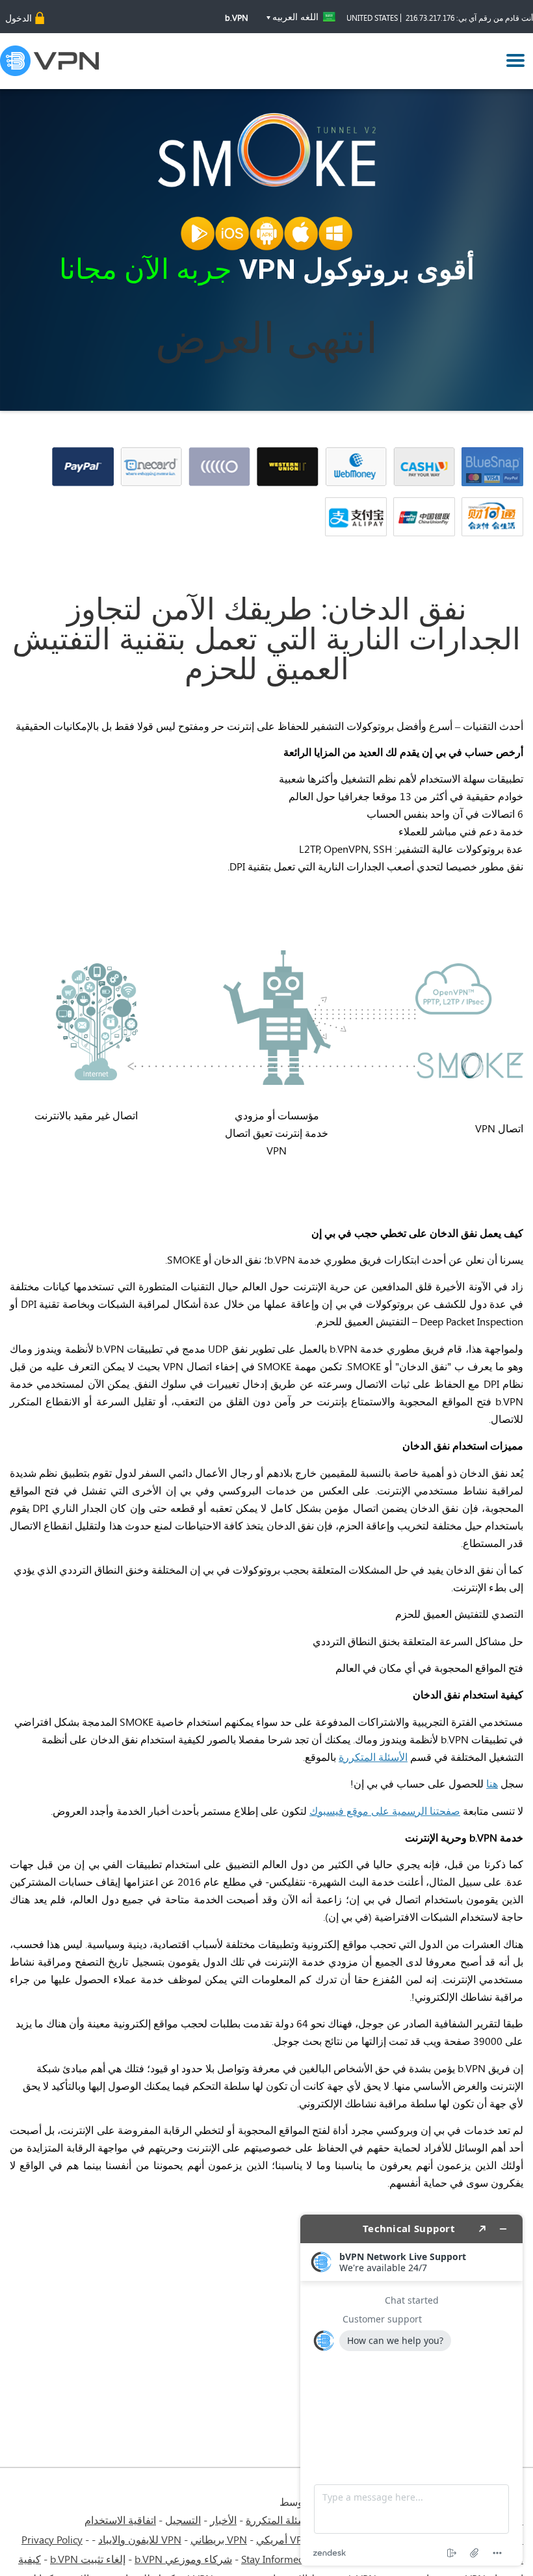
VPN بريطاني (219, 2539)
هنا (492, 1783)
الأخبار (223, 2520)
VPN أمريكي (283, 2539)
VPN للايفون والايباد (140, 2539)
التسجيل (183, 2520)
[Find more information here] (411, 2390)
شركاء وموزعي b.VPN (183, 2559)
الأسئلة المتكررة (373, 1757)
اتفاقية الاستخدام (120, 2520)
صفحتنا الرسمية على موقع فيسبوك (385, 1811)
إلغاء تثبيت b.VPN (88, 2559)
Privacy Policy (52, 2539)
